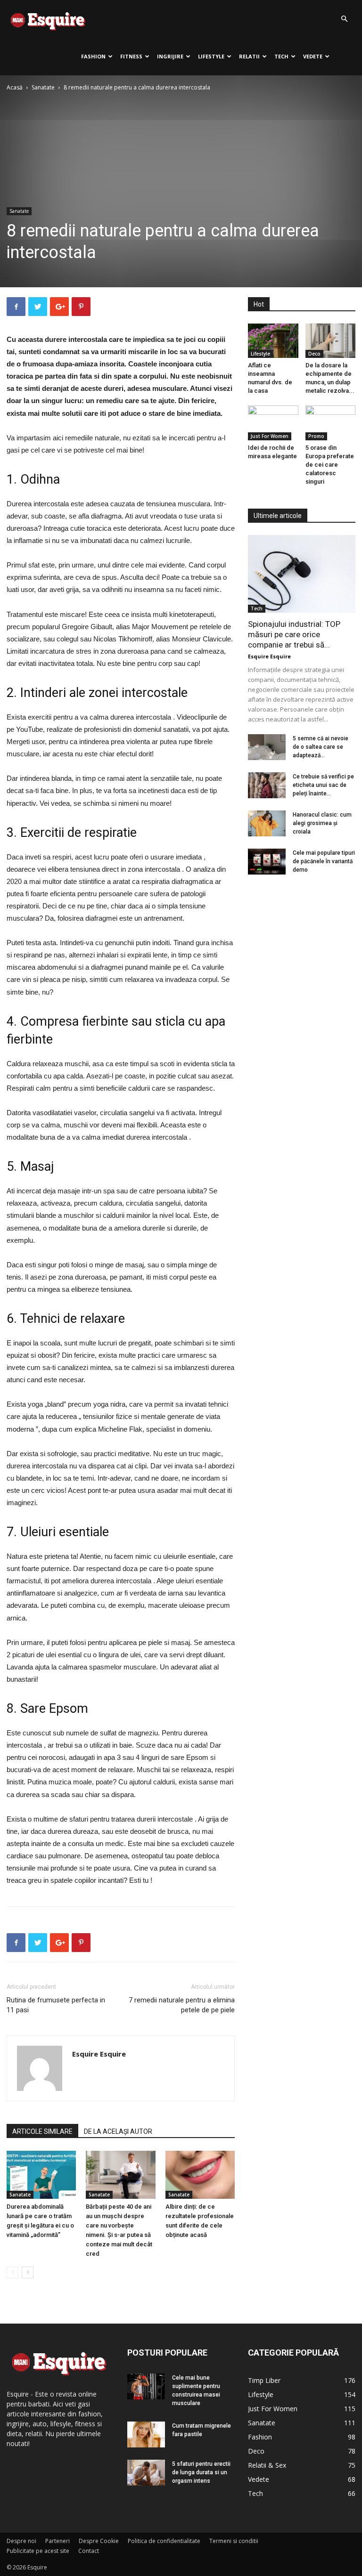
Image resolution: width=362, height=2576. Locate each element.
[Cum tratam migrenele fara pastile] (146, 2434)
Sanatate (43, 87)
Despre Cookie (99, 2541)
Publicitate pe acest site (38, 2551)
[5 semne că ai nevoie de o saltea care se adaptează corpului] (267, 747)
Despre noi (21, 2541)
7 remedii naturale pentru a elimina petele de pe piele (182, 2005)
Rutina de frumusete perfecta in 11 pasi (56, 2005)
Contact (89, 2551)
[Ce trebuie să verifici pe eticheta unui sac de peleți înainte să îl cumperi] (267, 785)
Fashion (93, 56)
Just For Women (270, 436)
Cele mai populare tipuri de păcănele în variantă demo (324, 861)
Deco (314, 354)
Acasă (15, 87)
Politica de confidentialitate (164, 2541)
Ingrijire (170, 56)
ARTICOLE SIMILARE (42, 2131)
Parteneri (58, 2541)
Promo (316, 436)
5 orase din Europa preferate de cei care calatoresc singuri (330, 465)
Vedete (313, 56)
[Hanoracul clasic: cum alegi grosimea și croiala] (267, 823)
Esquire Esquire (99, 2054)
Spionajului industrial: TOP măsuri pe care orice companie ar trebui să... (294, 634)
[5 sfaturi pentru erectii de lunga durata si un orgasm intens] (146, 2473)
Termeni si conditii (234, 2541)
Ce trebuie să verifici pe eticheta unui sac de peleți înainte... (323, 785)
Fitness (131, 56)
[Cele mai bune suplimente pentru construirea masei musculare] (146, 2386)
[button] (344, 19)
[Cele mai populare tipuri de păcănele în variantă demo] (267, 862)
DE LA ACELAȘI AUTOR (118, 2131)
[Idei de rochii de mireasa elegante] (273, 423)
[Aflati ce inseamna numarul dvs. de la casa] (273, 341)
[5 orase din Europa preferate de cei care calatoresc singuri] (331, 423)
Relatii (249, 56)
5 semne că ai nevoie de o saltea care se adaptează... (321, 747)
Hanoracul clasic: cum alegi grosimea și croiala (322, 823)
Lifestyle (211, 56)
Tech (281, 56)
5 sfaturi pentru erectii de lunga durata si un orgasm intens (201, 2472)
